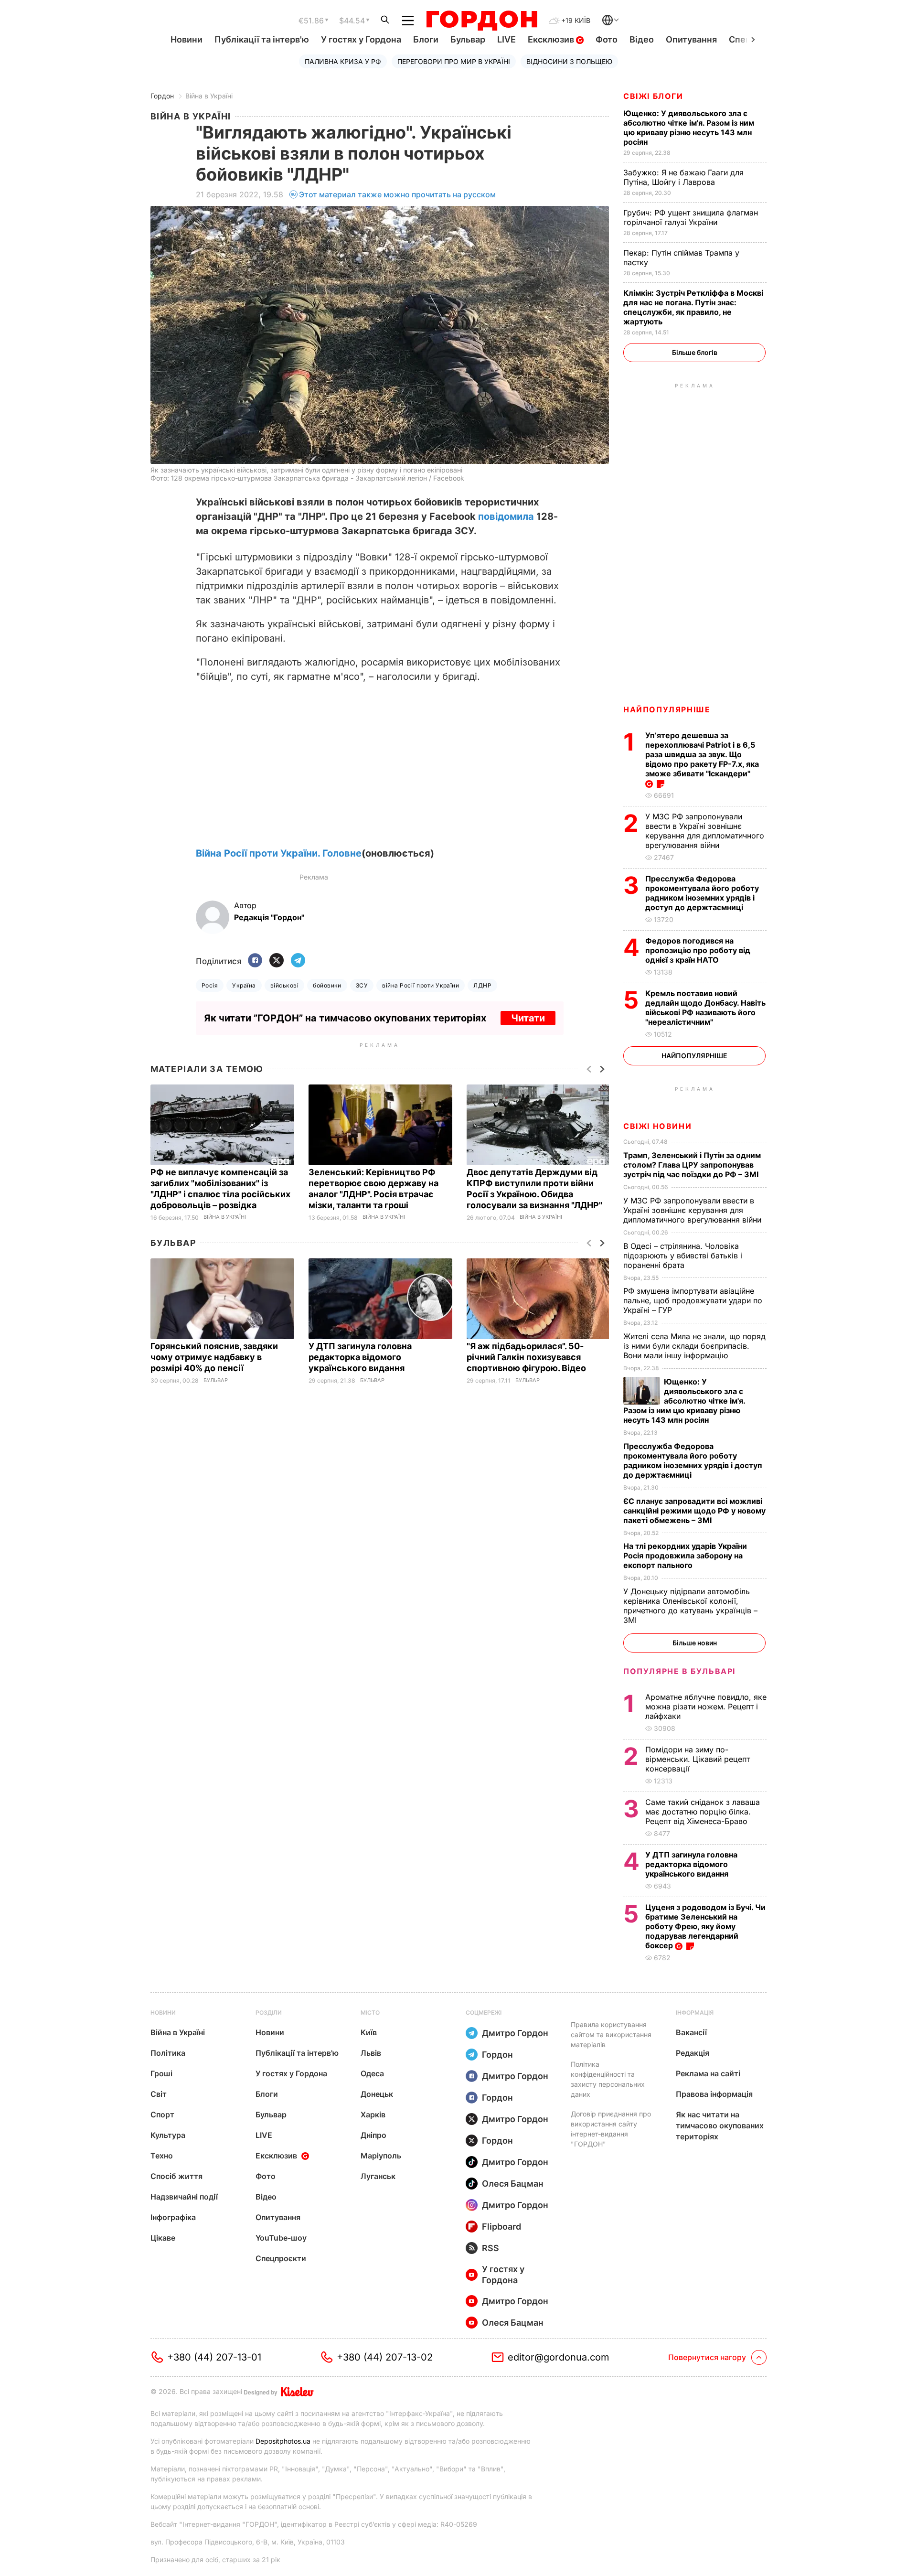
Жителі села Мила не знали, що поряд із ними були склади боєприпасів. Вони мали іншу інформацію (694, 1346)
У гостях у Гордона (361, 39)
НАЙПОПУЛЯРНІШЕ (667, 709)
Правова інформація (714, 2094)
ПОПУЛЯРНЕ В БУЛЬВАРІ (679, 1671)
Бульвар (468, 39)
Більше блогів (695, 352)
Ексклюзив (552, 39)
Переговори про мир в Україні (454, 61)
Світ (159, 2094)
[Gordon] (482, 21)
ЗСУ (362, 985)
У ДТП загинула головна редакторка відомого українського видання (360, 1357)
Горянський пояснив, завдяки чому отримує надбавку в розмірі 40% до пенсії (214, 1357)
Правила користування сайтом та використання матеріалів (611, 2034)
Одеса (372, 2073)
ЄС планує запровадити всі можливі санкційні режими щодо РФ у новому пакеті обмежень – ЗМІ (694, 1511)
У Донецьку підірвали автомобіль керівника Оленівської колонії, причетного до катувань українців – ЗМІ (690, 1606)
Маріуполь (381, 2156)
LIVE (506, 39)
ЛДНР (482, 985)
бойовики (327, 985)
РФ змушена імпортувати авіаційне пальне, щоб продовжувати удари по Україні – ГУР (693, 1300)
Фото (607, 39)
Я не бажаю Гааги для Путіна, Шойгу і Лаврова (683, 177)
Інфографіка (173, 2217)
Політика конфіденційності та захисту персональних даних (608, 2079)
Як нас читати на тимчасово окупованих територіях (720, 2125)
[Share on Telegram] (298, 961)
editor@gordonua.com (559, 2357)
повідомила (506, 516)
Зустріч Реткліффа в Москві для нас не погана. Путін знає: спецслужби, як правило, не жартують (693, 307)
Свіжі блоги (653, 96)
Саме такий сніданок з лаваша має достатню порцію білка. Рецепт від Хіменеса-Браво (703, 1812)
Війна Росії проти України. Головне (279, 853)
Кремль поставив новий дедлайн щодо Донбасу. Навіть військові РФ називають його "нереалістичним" (705, 1008)
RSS (490, 2248)
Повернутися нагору (707, 2357)
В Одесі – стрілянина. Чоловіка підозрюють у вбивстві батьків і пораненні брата (683, 1256)
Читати (528, 1018)
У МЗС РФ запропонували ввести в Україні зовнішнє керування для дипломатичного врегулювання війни (705, 831)
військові (284, 985)
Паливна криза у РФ (343, 61)
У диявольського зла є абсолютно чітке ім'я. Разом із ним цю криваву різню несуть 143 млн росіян (689, 128)
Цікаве (163, 2238)
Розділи (269, 2012)
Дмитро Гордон (515, 2033)
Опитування (691, 39)
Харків (373, 2114)
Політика (168, 2053)
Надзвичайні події (184, 2197)
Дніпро (373, 2135)
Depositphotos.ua (283, 2441)
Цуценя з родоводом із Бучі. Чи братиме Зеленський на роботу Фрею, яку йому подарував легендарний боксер (705, 1926)
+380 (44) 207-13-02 (385, 2357)
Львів (371, 2053)
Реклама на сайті (708, 2073)
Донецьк (377, 2094)
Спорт (162, 2114)
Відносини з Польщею (569, 61)
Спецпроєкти (281, 2258)
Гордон (162, 96)
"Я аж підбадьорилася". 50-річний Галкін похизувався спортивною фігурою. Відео (527, 1357)
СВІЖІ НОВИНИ (657, 1126)
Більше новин (695, 1643)
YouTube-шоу (281, 2238)
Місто (370, 2012)
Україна (244, 985)
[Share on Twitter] (277, 961)
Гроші (161, 2073)
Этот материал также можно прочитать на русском (397, 194)
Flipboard (501, 2227)
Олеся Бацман (513, 2184)
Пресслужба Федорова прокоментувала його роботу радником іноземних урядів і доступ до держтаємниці (702, 893)
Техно (162, 2156)
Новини (187, 39)
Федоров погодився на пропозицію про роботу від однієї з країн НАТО (698, 950)
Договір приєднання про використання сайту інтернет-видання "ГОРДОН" (611, 2129)
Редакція (693, 2053)
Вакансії (691, 2032)
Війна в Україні (209, 96)
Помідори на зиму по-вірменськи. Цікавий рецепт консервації (698, 1759)
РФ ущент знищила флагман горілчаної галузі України (691, 217)
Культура (168, 2135)
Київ (369, 2032)
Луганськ (378, 2176)
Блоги (426, 39)
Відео (642, 39)
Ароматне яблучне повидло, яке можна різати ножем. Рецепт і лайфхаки (706, 1707)
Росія (210, 985)
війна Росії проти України (421, 985)
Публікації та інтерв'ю (262, 39)
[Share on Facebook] (255, 961)
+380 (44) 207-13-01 (214, 2357)
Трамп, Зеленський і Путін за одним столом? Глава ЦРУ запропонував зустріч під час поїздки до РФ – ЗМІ (692, 1165)
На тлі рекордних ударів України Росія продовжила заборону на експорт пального (685, 1556)
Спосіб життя (176, 2176)
